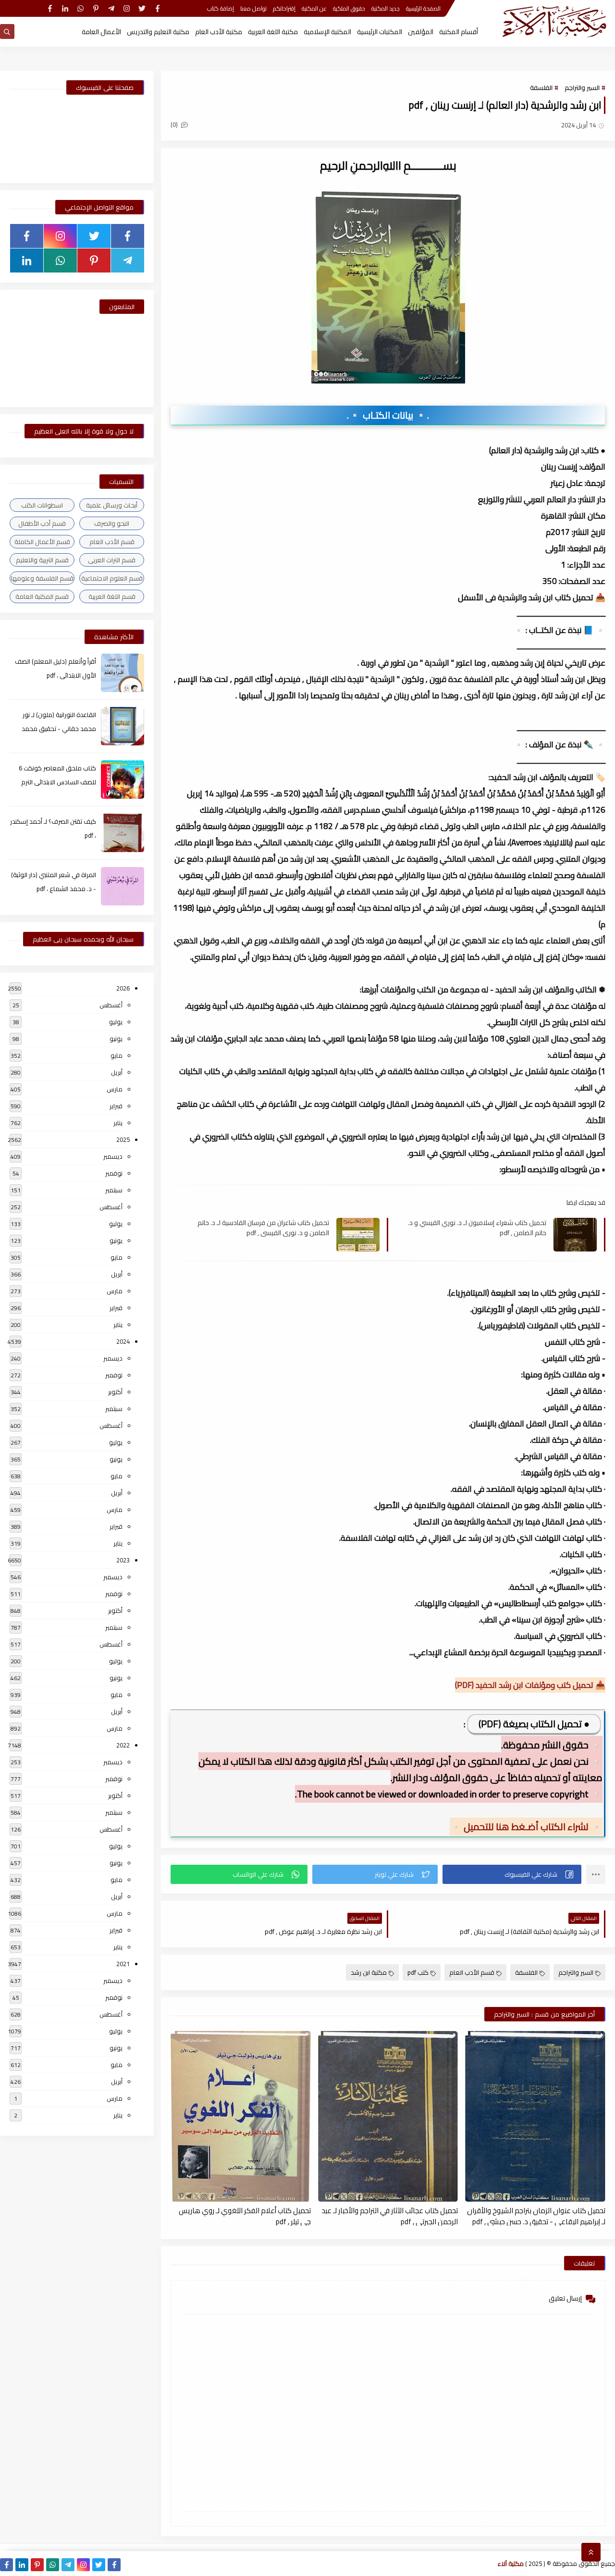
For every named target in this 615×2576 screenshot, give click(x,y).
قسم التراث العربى (112, 560)
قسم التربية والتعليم (42, 560)
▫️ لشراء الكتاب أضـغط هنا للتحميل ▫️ (526, 1827)
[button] (512, 1874)
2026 (123, 988)
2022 (123, 1745)
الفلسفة (541, 87)
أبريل (117, 1072)
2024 (123, 1341)
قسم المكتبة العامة (42, 596)
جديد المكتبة (386, 8)
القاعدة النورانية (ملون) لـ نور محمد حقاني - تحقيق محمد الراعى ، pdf (59, 729)
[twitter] (142, 8)
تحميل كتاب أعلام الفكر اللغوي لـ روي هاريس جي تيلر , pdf (245, 2216)
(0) (175, 124)
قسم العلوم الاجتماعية (112, 578)
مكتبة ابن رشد (369, 1972)
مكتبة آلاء (511, 2564)
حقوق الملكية (349, 8)
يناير (118, 1123)
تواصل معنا (253, 8)
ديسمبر (113, 1156)
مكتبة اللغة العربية (273, 32)
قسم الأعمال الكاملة (42, 542)
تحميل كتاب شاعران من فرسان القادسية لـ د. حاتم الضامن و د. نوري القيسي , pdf (263, 1227)
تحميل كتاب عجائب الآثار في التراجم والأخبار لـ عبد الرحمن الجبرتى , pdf (390, 2216)
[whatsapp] (80, 8)
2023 (123, 1560)
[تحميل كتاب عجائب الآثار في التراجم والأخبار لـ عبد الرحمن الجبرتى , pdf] (388, 2116)
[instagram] (127, 8)
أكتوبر (115, 1392)
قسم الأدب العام (472, 1972)
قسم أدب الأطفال (42, 523)
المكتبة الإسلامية (327, 32)
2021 (123, 1964)
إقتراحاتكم (284, 8)
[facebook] (157, 8)
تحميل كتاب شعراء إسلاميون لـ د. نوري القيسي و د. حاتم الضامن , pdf (477, 1227)
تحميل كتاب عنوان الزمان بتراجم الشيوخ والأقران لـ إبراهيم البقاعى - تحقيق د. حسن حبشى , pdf (536, 2216)
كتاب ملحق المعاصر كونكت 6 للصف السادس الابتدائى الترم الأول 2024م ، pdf (57, 782)
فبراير (116, 1106)
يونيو (116, 1039)
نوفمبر (114, 1173)
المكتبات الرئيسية (380, 32)
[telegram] (111, 8)
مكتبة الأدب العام (219, 32)
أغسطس (111, 1005)
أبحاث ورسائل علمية (112, 505)
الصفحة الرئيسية (423, 8)
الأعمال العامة (101, 32)
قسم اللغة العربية (112, 596)
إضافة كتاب (221, 8)
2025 (123, 1139)
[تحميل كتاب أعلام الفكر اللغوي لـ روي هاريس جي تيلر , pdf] (241, 2116)
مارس (115, 1089)
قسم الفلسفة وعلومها (42, 578)
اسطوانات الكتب (42, 505)
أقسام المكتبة (459, 32)
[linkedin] (65, 8)
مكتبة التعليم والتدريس (158, 32)
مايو (117, 1055)
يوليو (116, 1022)
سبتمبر (114, 1190)
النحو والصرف (112, 523)
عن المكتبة (314, 8)
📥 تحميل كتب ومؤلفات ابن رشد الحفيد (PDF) (530, 1685)
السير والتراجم (582, 87)
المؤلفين (421, 32)
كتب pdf (418, 1972)
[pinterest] (96, 8)
